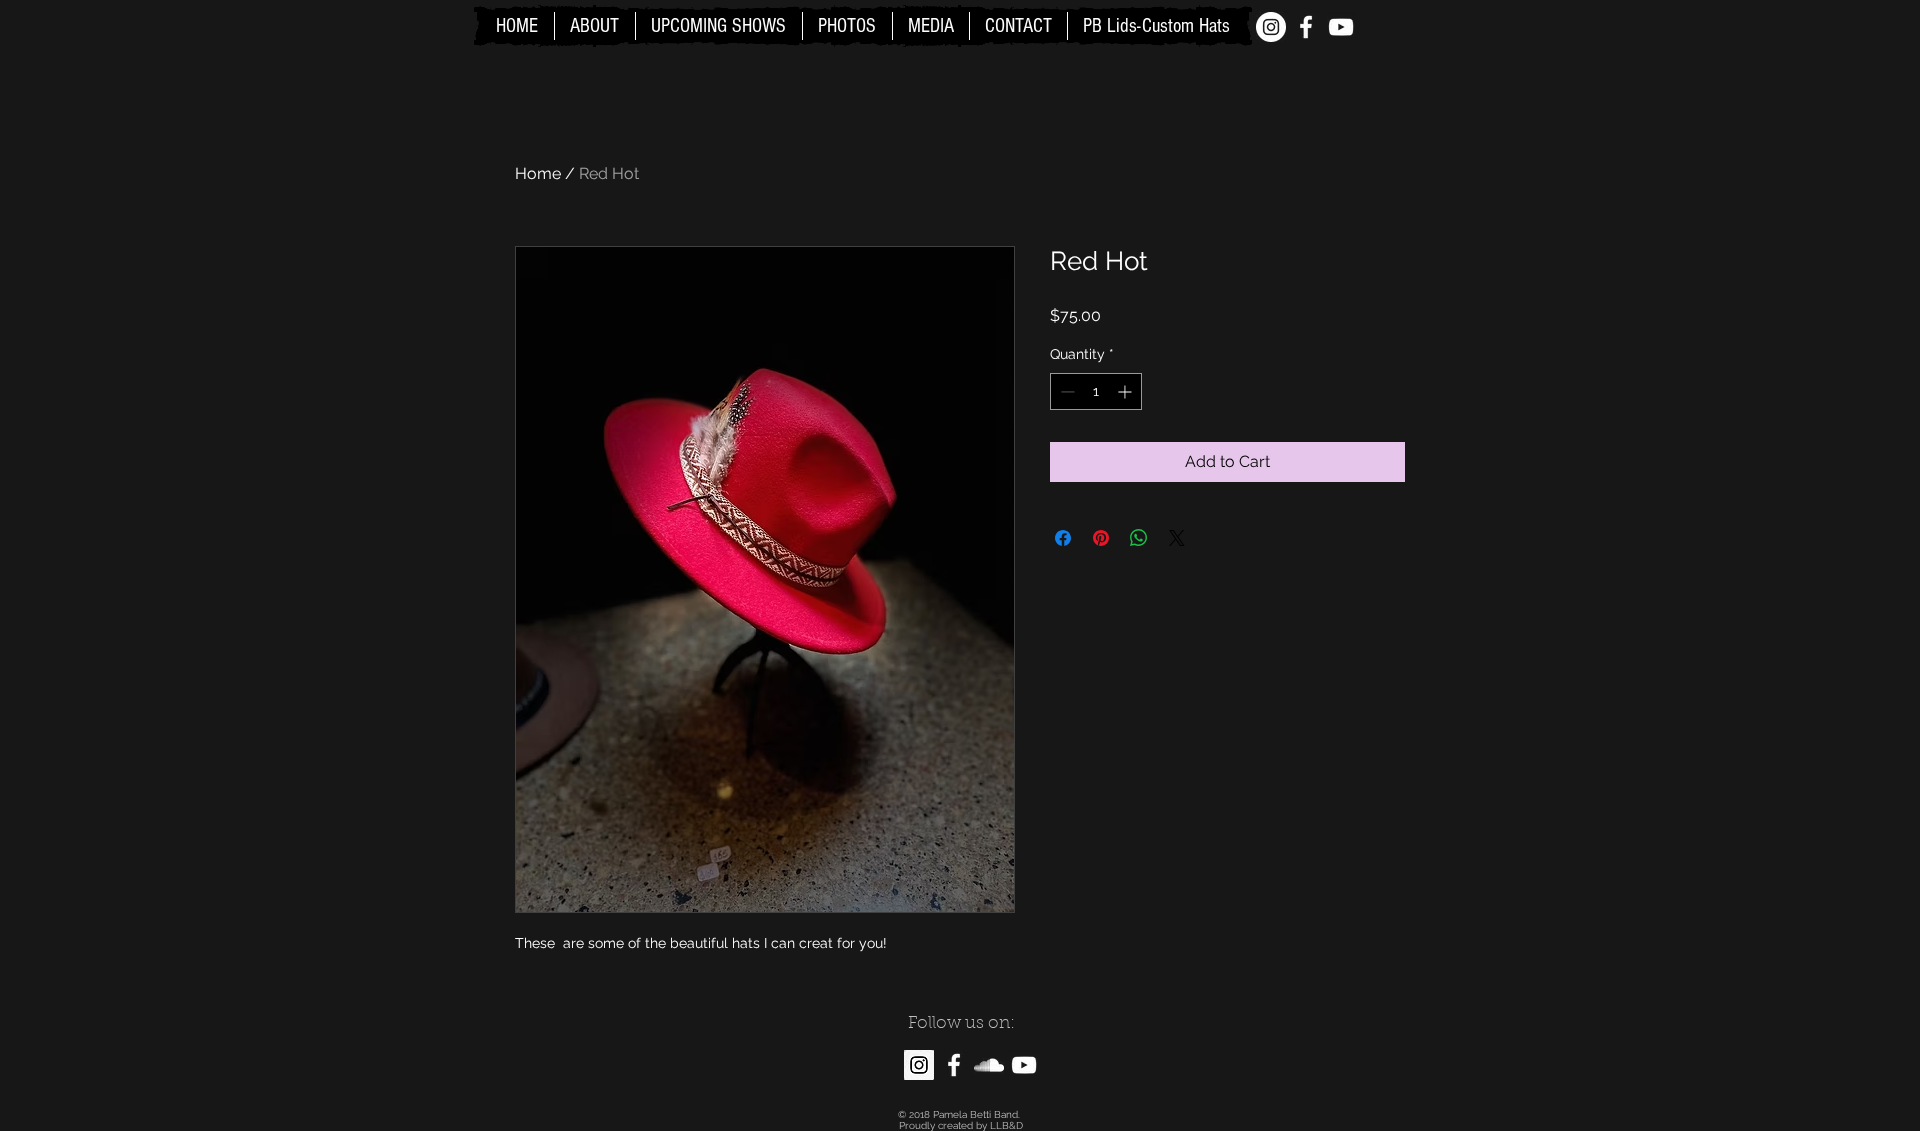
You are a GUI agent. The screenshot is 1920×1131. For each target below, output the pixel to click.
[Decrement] (1065, 391)
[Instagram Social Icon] (919, 1065)
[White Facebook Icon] (1306, 27)
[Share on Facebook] (1063, 538)
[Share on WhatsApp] (1139, 538)
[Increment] (1126, 391)
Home (538, 173)
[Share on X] (1177, 538)
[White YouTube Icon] (1341, 27)
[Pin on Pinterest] (1101, 538)
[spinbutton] (1096, 391)
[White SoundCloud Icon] (989, 1065)
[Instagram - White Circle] (1271, 27)
